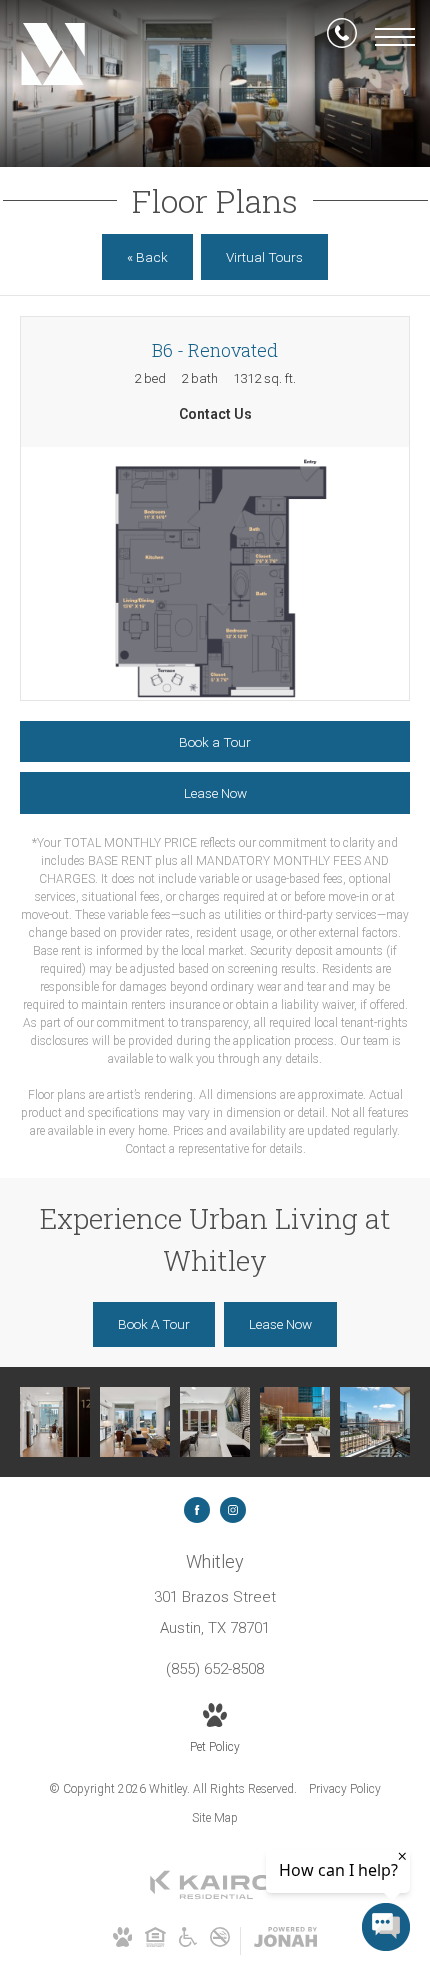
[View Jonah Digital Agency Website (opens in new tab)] (285, 1941)
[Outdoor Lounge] (295, 1422)
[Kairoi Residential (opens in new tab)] (215, 1896)
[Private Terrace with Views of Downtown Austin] (375, 1422)
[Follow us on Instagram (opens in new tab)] (233, 1510)
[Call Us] (342, 37)
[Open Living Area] (135, 1422)
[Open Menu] (395, 37)
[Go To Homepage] (52, 55)
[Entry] (55, 1422)
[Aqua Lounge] (215, 1422)
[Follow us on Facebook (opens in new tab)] (197, 1510)
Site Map (215, 1818)
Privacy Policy (345, 1789)
